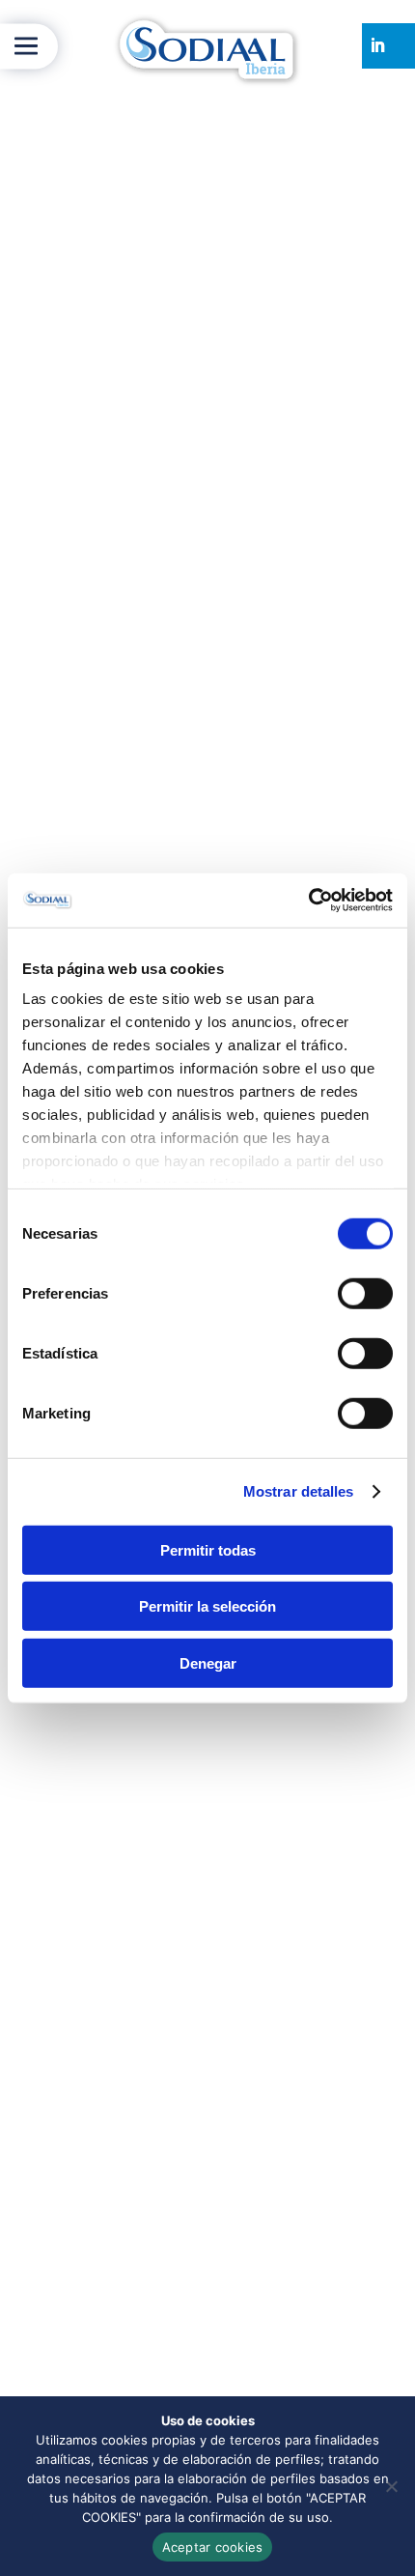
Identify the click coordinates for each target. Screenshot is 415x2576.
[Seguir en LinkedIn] (377, 45)
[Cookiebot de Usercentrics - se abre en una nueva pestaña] (308, 901)
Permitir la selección (207, 1606)
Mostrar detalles (299, 1491)
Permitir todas (208, 1549)
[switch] (365, 1293)
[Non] (391, 2486)
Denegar (208, 1662)
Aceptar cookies (213, 2547)
